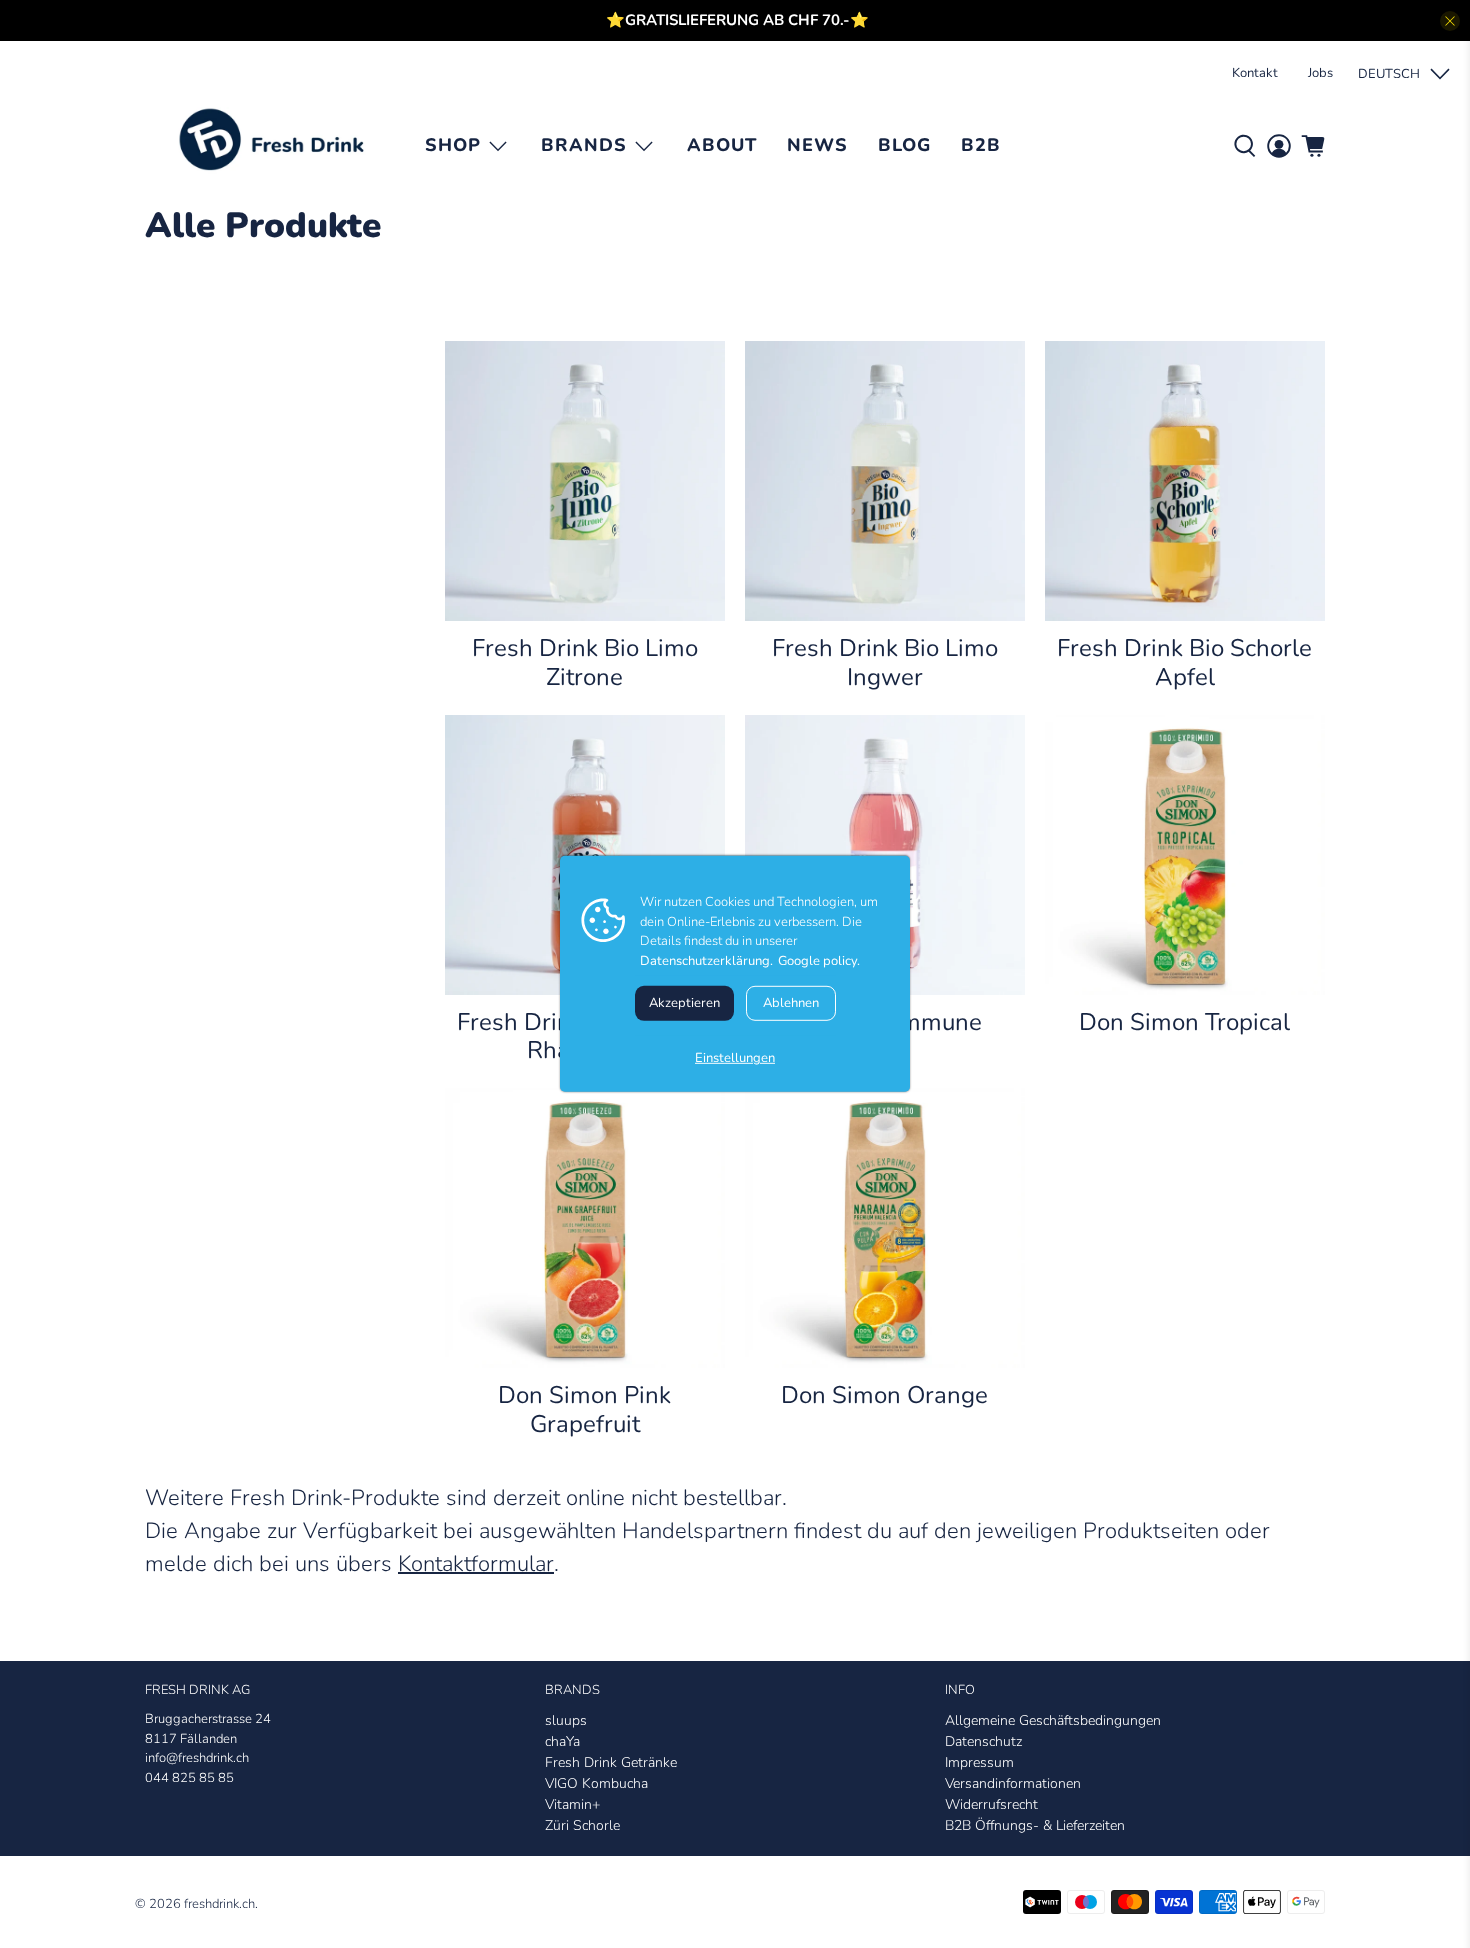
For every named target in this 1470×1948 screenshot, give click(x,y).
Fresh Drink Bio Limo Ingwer (885, 662)
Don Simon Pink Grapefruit (584, 1409)
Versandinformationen (1013, 1783)
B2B (981, 145)
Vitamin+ (572, 1804)
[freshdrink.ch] (277, 146)
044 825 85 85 (189, 1778)
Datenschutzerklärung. (706, 960)
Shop (453, 145)
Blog (904, 145)
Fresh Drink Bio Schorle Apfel (1184, 662)
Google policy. (819, 960)
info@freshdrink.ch (197, 1758)
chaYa (562, 1741)
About (722, 145)
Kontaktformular (476, 1564)
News (817, 145)
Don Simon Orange (884, 1394)
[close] (1450, 21)
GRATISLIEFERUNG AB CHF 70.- (737, 20)
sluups (566, 1720)
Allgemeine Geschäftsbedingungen (1053, 1720)
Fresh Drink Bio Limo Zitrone (585, 662)
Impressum (979, 1762)
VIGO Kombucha (596, 1783)
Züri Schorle (582, 1825)
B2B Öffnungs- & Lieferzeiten (1035, 1825)
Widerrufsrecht (991, 1804)
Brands (584, 145)
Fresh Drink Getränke (611, 1762)
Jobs (1320, 73)
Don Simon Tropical (1184, 1021)
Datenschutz (983, 1741)
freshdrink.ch (219, 1904)
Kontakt (1255, 73)
